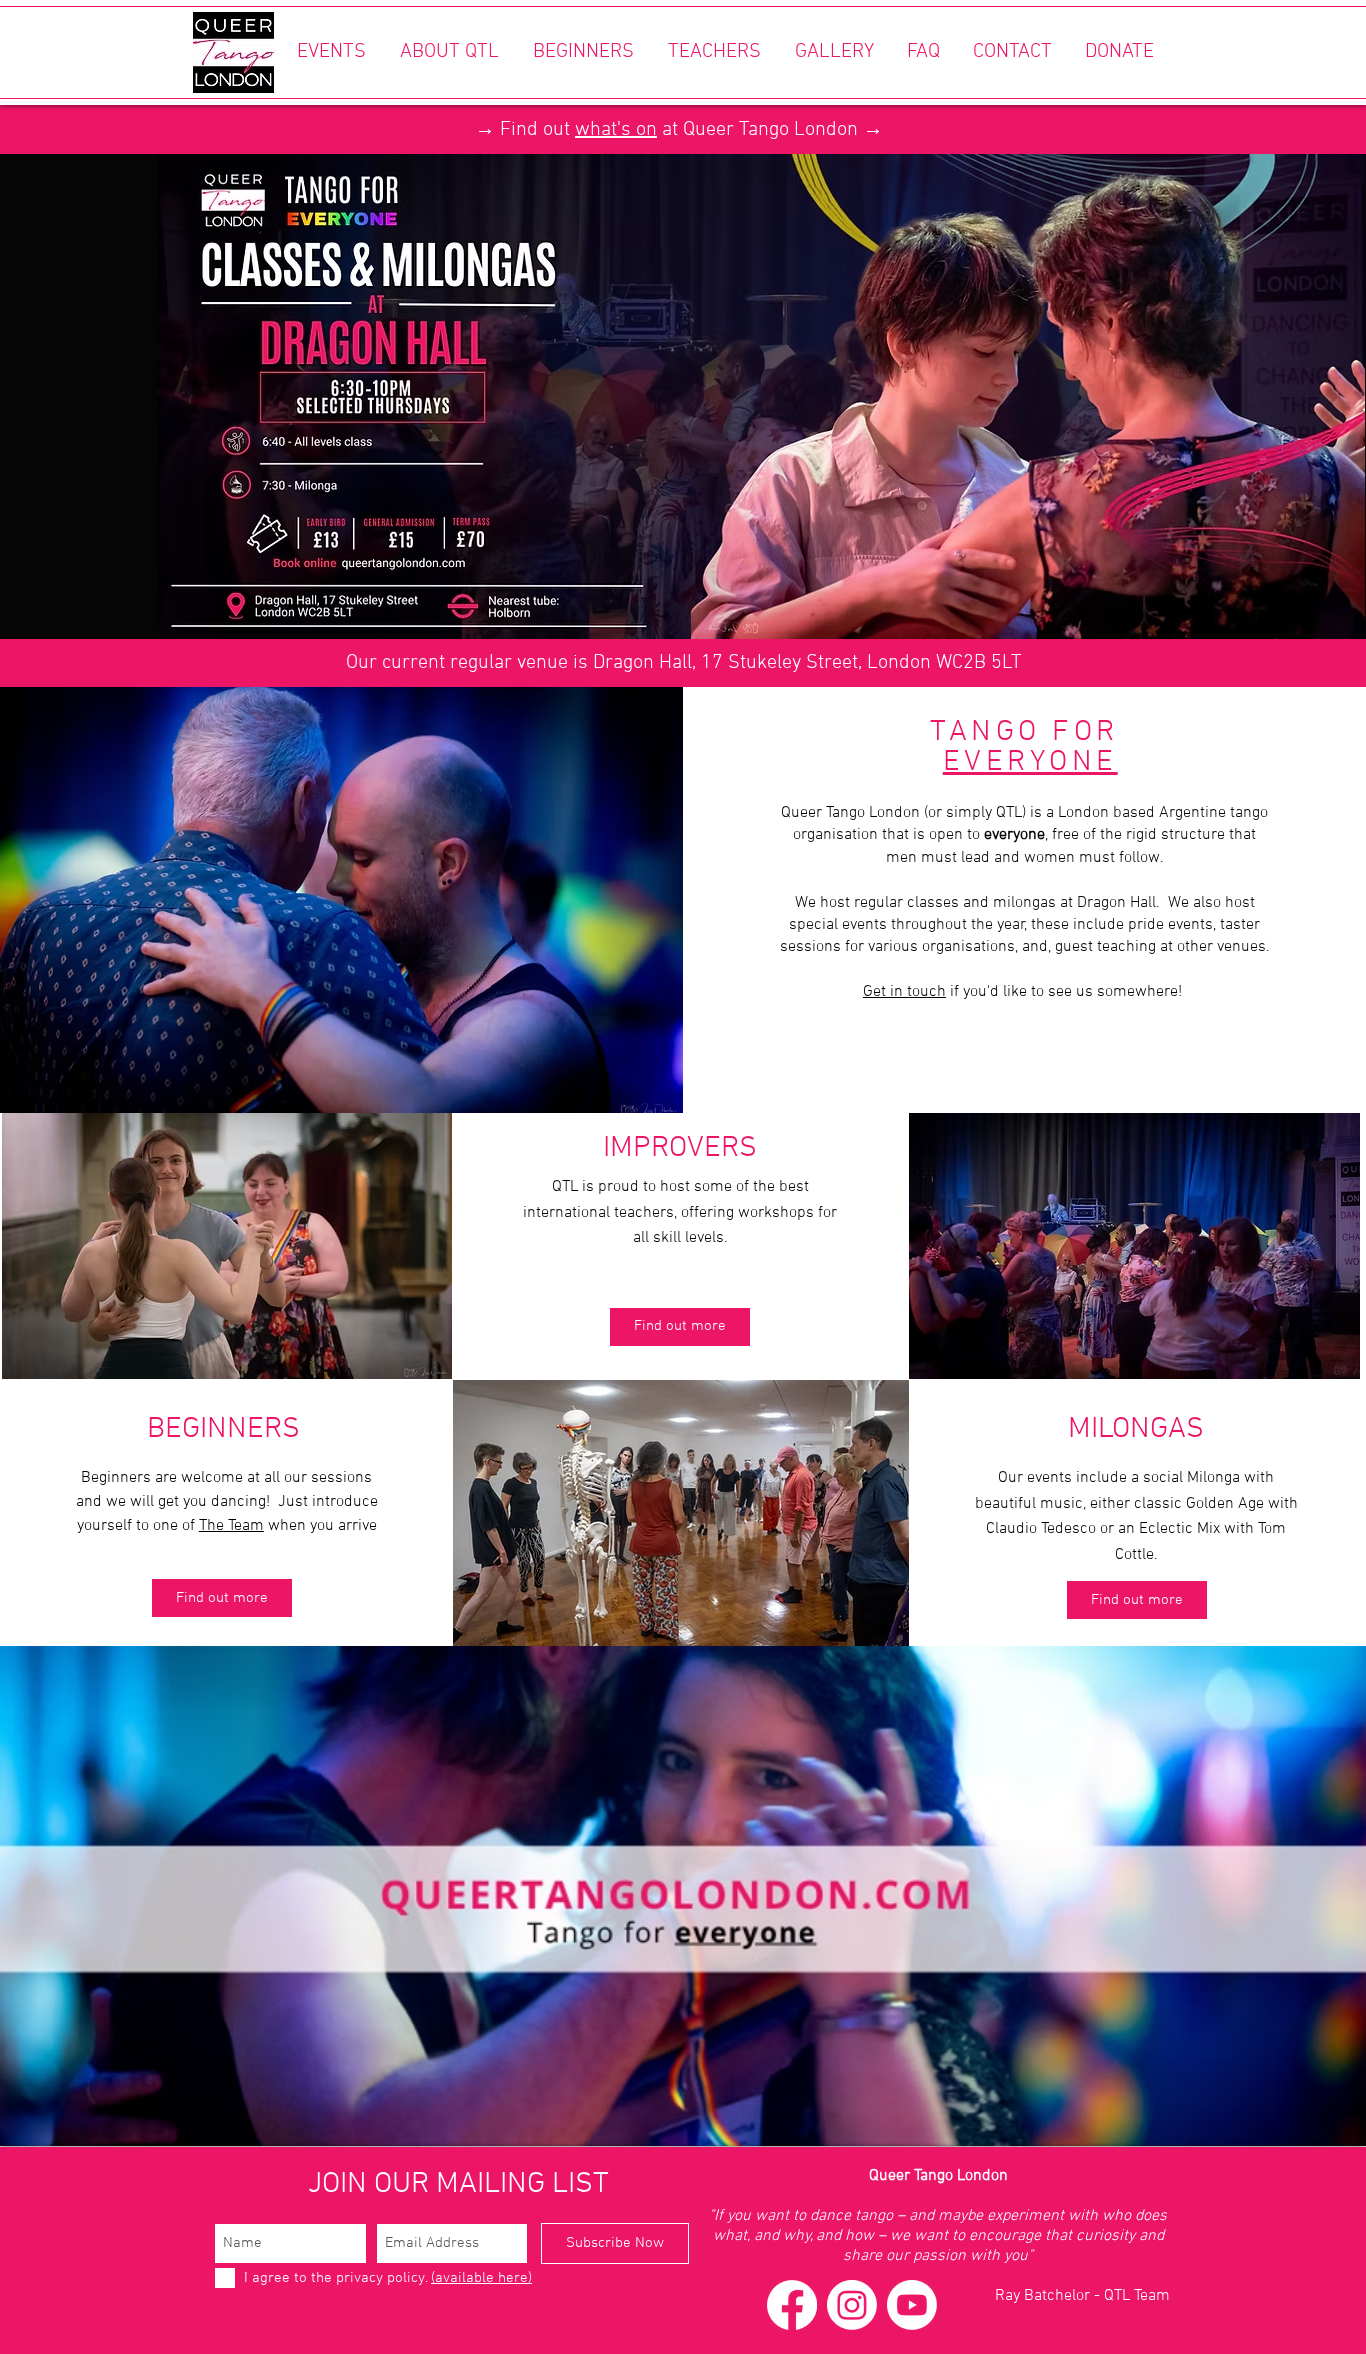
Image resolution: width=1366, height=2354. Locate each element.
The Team (231, 1526)
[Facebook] (792, 2305)
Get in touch (904, 992)
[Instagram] (852, 2305)
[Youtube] (912, 2305)
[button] (331, 52)
